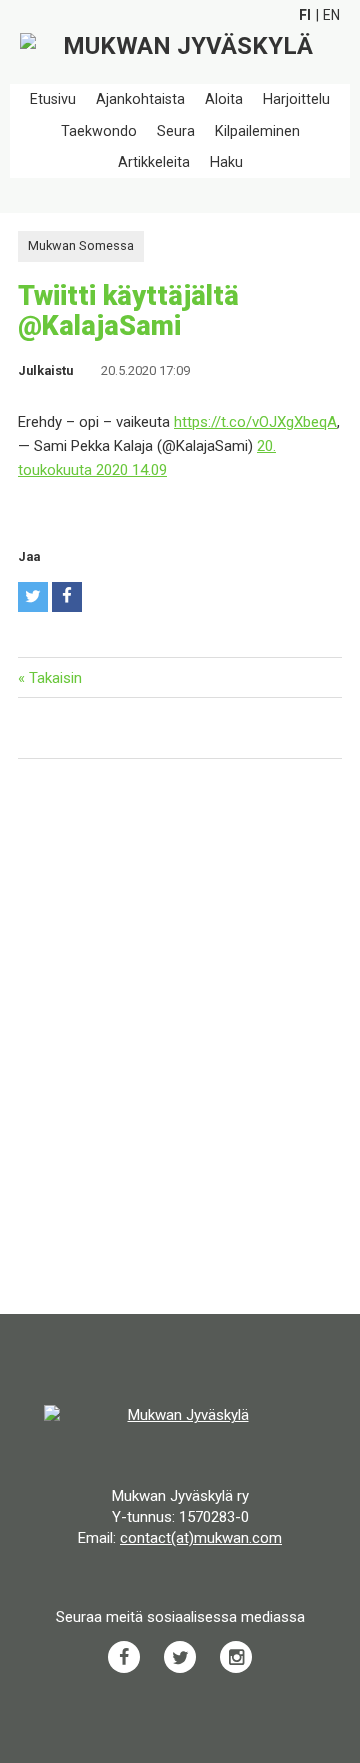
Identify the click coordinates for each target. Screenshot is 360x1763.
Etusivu (53, 99)
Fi (305, 15)
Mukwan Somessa (81, 245)
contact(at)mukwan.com (201, 1538)
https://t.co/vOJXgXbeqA (255, 422)
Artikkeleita (154, 162)
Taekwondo (99, 131)
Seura (176, 131)
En (331, 15)
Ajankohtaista (140, 99)
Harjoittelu (296, 99)
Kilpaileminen (257, 131)
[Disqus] (180, 1039)
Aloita (224, 99)
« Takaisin (50, 678)
